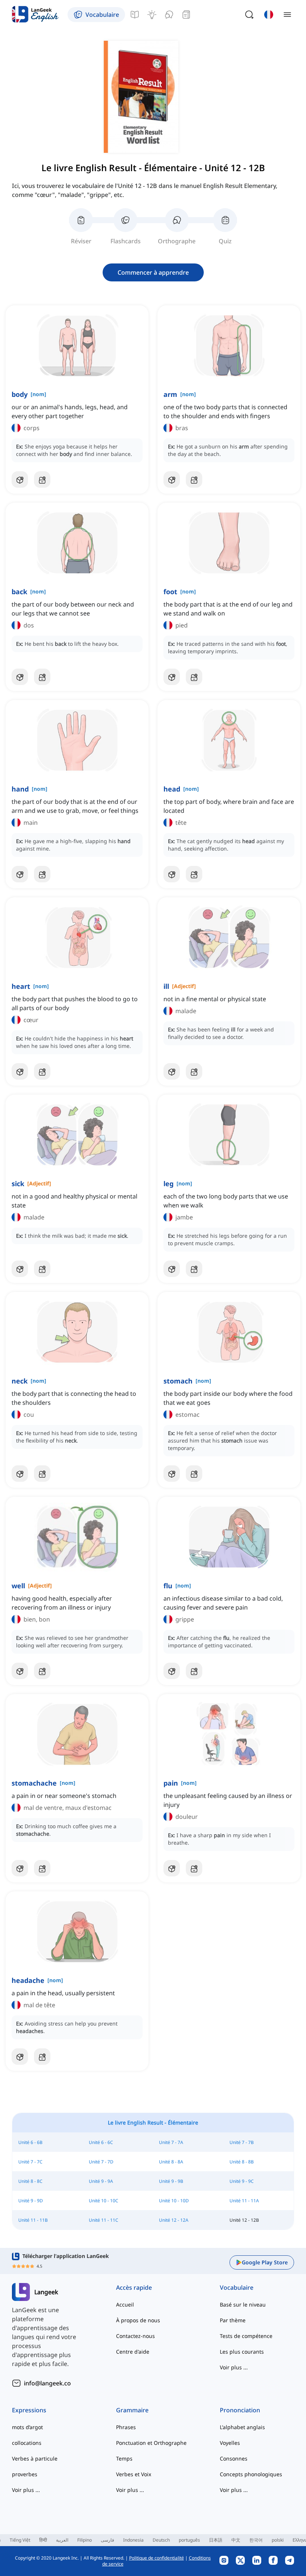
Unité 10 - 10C (104, 2201)
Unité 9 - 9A (101, 2181)
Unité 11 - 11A (244, 2201)
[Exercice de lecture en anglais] (186, 15)
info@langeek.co (47, 2383)
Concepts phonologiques (251, 2474)
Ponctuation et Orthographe (151, 2443)
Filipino (85, 2540)
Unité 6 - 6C (101, 2142)
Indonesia (133, 2540)
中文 (236, 2540)
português (189, 2540)
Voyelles (230, 2443)
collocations (27, 2443)
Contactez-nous (135, 2336)
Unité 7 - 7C (30, 2162)
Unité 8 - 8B (242, 2162)
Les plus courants (242, 2352)
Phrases (126, 2427)
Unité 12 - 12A (174, 2220)
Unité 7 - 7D (101, 2162)
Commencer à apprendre (153, 272)
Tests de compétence (246, 2336)
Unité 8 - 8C (30, 2181)
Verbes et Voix (134, 2474)
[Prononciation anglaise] (169, 15)
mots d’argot (27, 2427)
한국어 (256, 2540)
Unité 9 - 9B (171, 2181)
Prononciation (240, 2410)
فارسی (107, 2540)
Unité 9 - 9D (31, 2201)
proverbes (25, 2474)
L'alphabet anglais (242, 2427)
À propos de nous (138, 2320)
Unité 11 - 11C (104, 2220)
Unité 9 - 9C (242, 2181)
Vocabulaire (237, 2287)
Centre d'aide (133, 2352)
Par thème (233, 2320)
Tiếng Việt (20, 2540)
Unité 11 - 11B (33, 2220)
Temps (124, 2458)
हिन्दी (43, 2540)
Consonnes (234, 2458)
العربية (62, 2540)
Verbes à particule (35, 2458)
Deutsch (161, 2540)
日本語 (216, 2540)
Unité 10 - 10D (174, 2201)
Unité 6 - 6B (30, 2142)
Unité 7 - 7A (171, 2142)
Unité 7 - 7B (242, 2142)
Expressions (29, 2410)
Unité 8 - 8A (171, 2162)
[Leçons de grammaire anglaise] (135, 15)
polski (278, 2540)
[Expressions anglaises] (152, 15)
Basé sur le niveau (243, 2304)
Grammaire (132, 2410)
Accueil (125, 2304)
